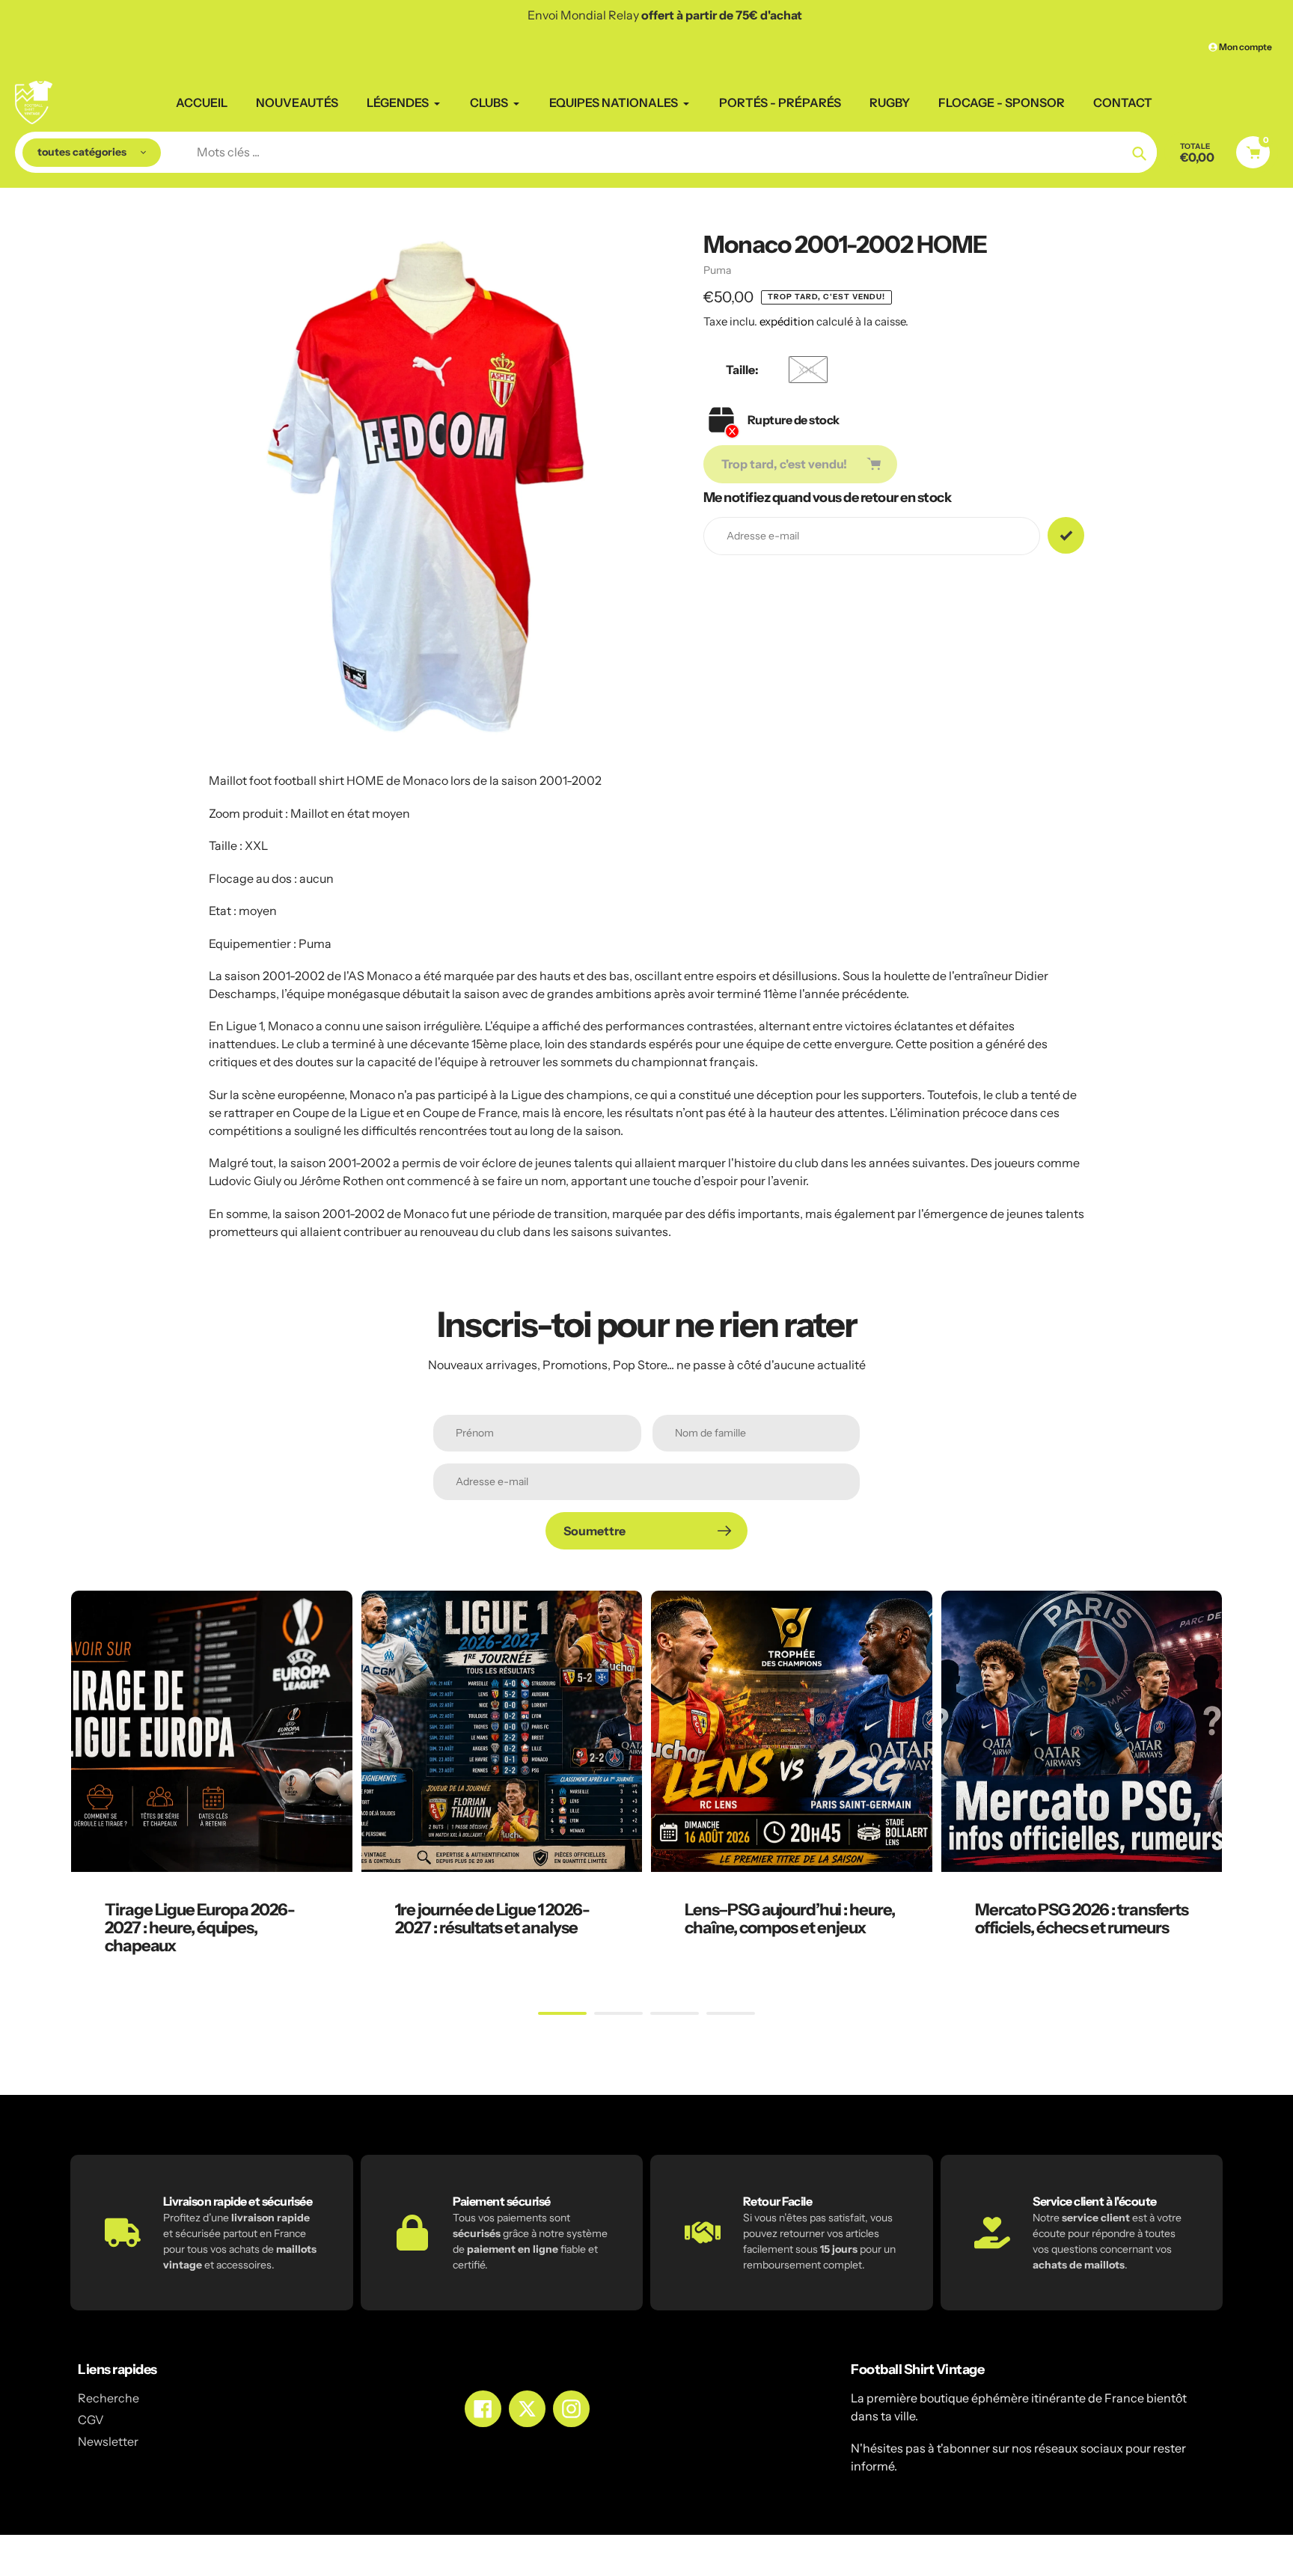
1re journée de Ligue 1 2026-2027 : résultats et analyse (492, 1919)
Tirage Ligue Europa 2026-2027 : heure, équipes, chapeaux (200, 1928)
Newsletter (108, 2441)
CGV (91, 2420)
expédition (788, 321)
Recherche (108, 2398)
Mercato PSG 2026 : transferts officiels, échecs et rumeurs (1082, 1919)
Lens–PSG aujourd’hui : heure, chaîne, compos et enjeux (790, 1919)
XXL (808, 370)
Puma (717, 270)
